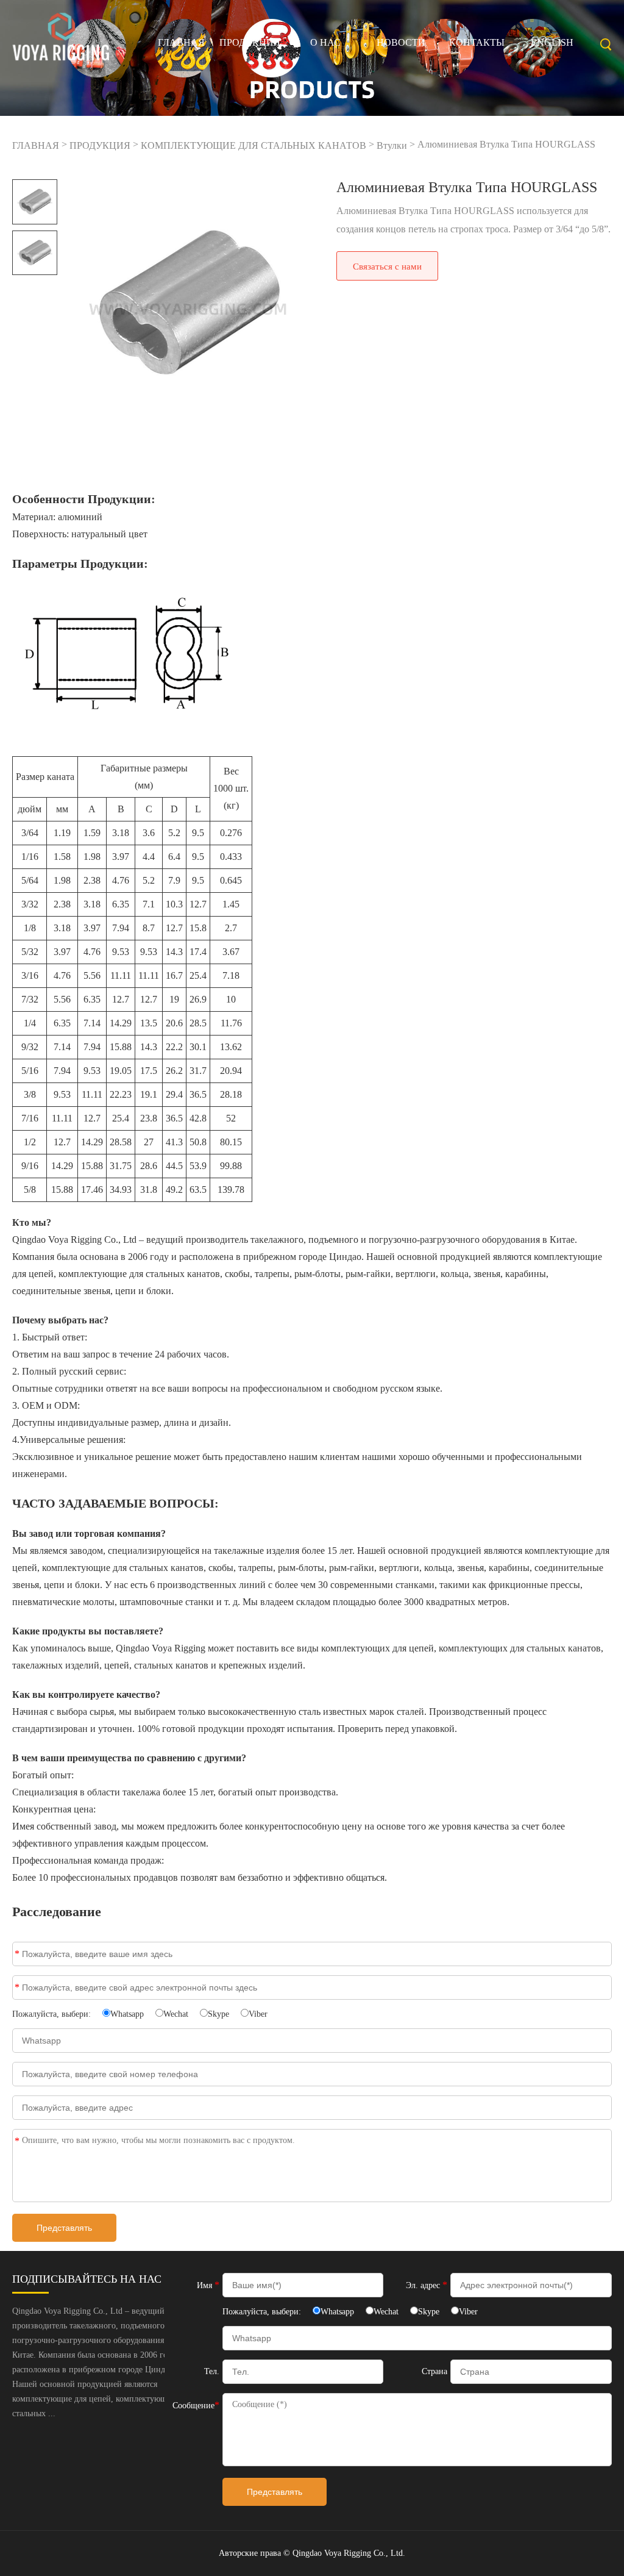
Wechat (176, 2014)
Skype (218, 2014)
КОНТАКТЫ (477, 42)
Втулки (392, 145)
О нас (325, 42)
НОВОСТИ (401, 42)
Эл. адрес (17, 1987)
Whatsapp (127, 2014)
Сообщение (17, 2141)
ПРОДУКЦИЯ (250, 42)
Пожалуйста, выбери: (53, 2014)
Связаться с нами (387, 267)
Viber (258, 2014)
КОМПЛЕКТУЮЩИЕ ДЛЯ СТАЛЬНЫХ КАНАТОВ (253, 145)
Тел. (212, 2371)
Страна (434, 2371)
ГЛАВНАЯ (181, 42)
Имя (17, 1954)
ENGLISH (552, 42)
